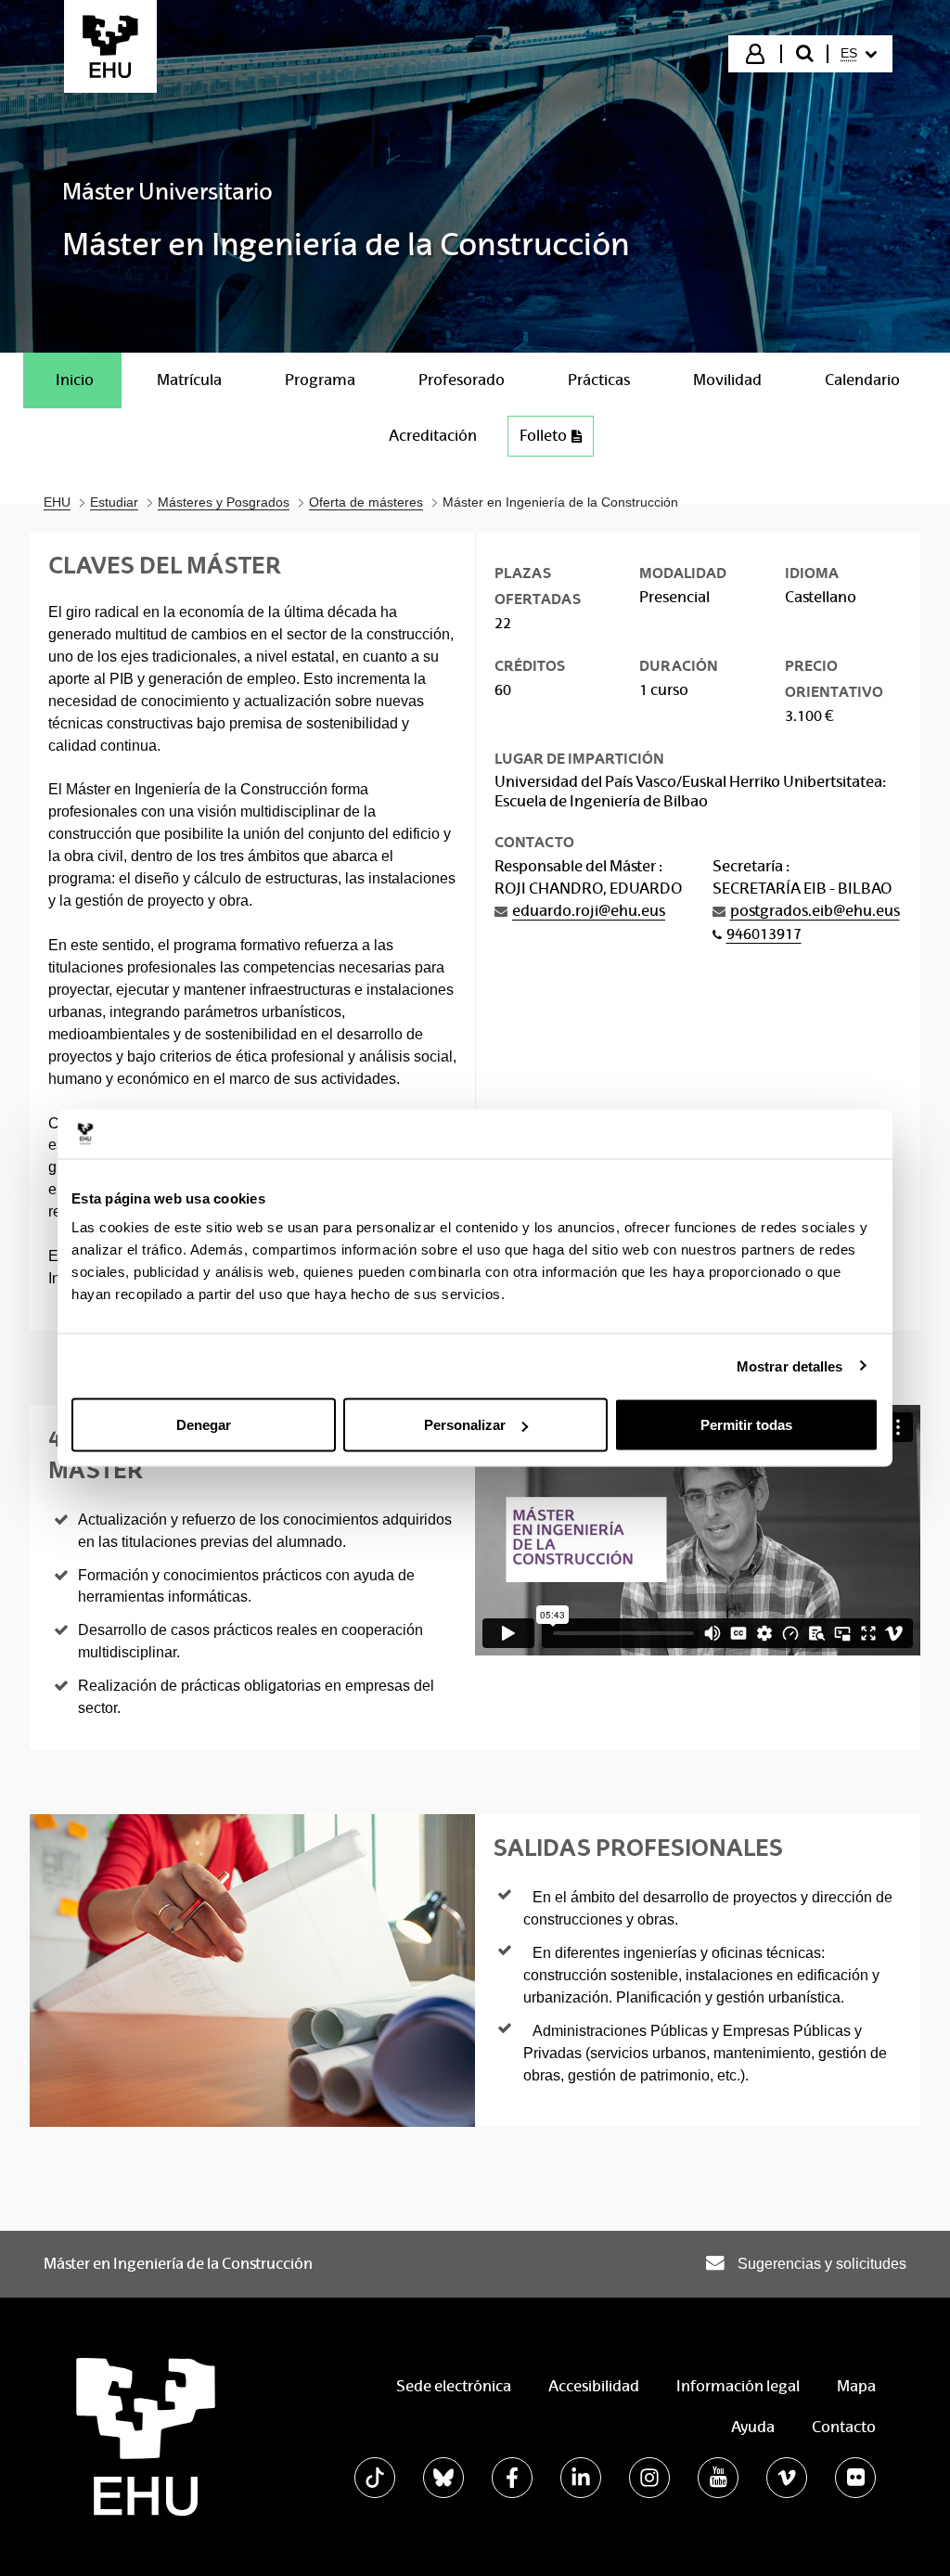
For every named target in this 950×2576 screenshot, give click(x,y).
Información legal (738, 2386)
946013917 (764, 934)
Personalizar (465, 1425)
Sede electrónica (454, 2386)
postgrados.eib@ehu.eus (815, 911)
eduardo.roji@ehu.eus (589, 911)
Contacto (844, 2427)
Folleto (543, 436)
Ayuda (753, 2427)
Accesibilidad (594, 2386)
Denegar (204, 1425)
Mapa (856, 2386)
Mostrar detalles (790, 1365)
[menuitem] (859, 54)
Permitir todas (746, 1425)
